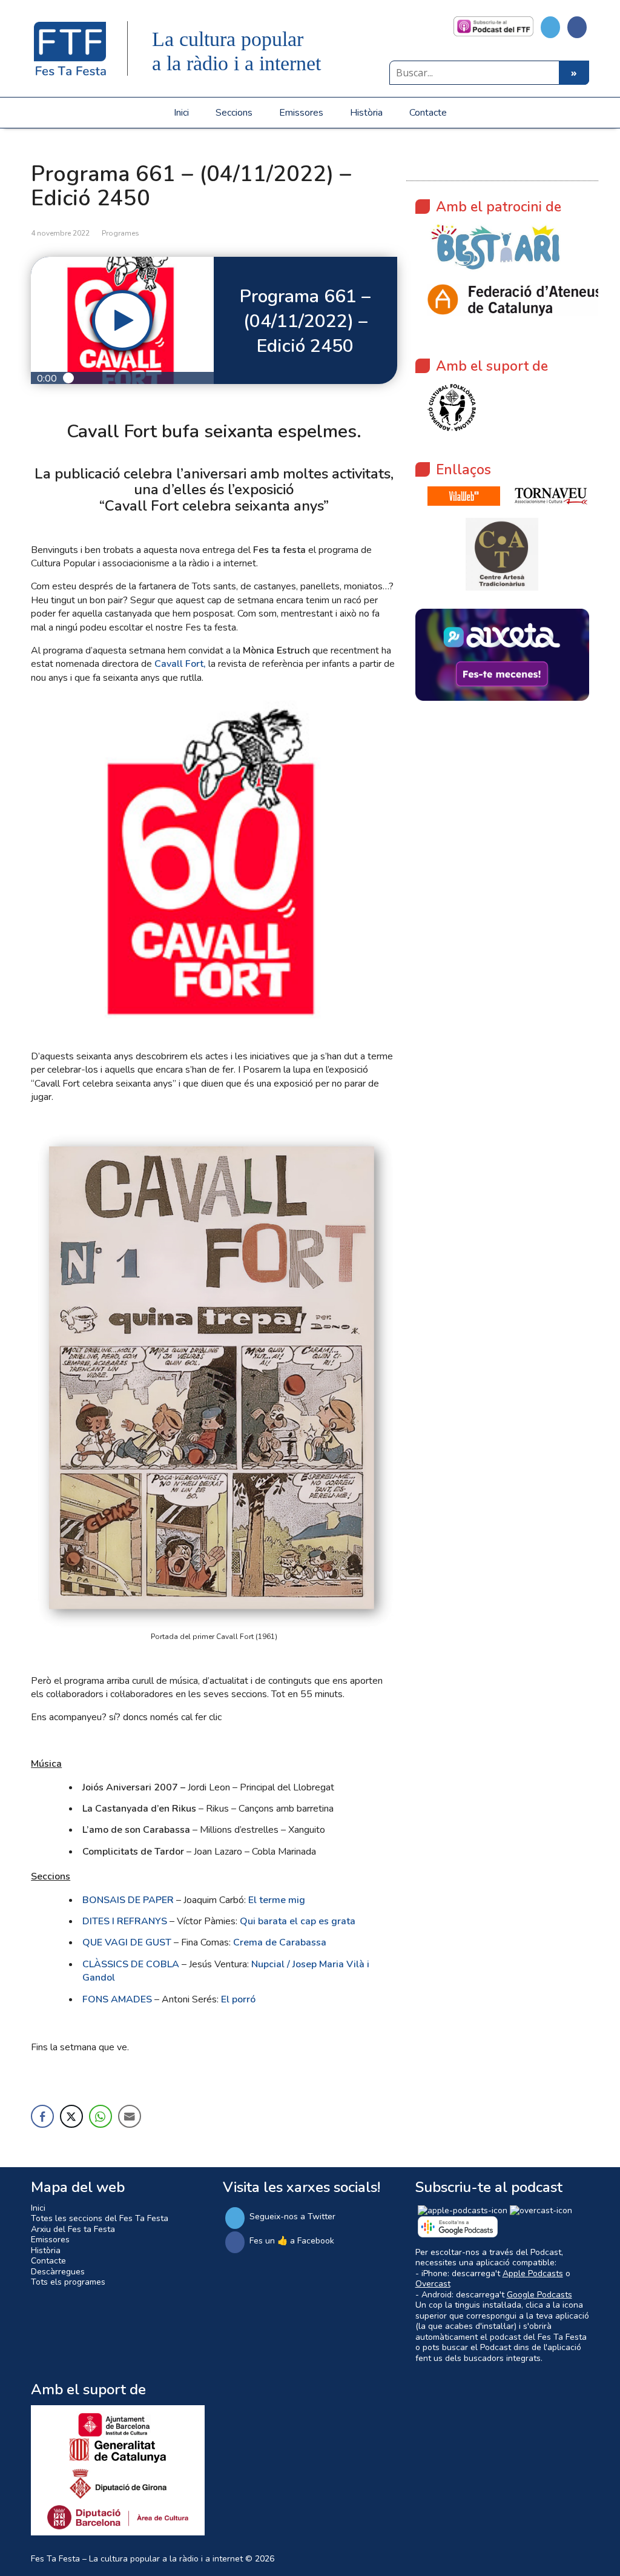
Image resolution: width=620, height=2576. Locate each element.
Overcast (433, 2284)
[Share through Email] (130, 2116)
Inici (181, 113)
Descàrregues (58, 2272)
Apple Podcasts (533, 2273)
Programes (120, 233)
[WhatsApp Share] (101, 2116)
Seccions (234, 113)
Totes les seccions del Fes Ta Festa (100, 2218)
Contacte (428, 113)
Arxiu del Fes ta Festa (73, 2229)
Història (366, 113)
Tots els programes (68, 2282)
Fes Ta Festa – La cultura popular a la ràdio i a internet (137, 2559)
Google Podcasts (539, 2295)
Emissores (301, 113)
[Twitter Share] (71, 2116)
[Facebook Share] (42, 2116)
